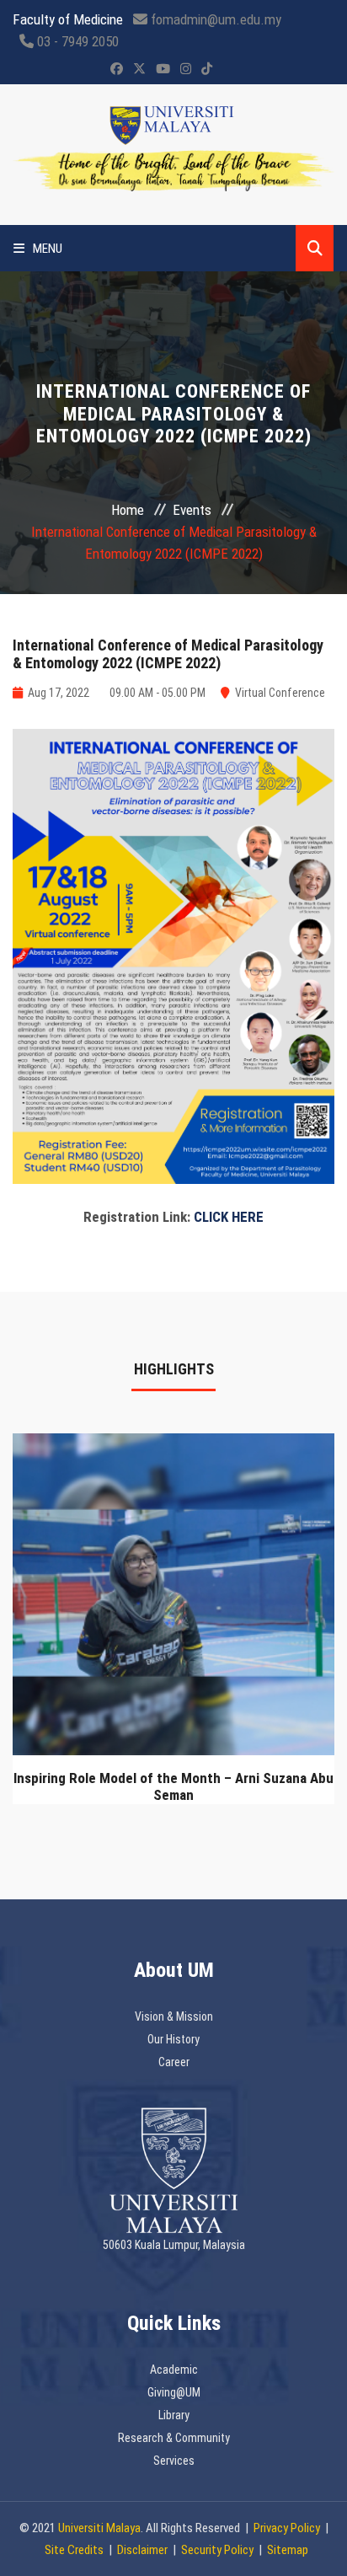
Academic (174, 2370)
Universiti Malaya (99, 2528)
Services (174, 2461)
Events (192, 510)
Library (174, 2415)
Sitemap (288, 2550)
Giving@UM (174, 2392)
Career (174, 2062)
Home (128, 510)
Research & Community (174, 2438)
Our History (173, 2039)
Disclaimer (142, 2550)
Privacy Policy (287, 2528)
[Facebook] (117, 69)
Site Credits (74, 2550)
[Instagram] (186, 69)
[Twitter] (139, 69)
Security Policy (217, 2550)
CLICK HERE (229, 1217)
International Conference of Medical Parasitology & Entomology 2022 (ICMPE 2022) (168, 654)
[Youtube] (163, 69)
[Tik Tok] (207, 69)
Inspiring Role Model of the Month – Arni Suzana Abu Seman (173, 1786)
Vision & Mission (174, 2016)
